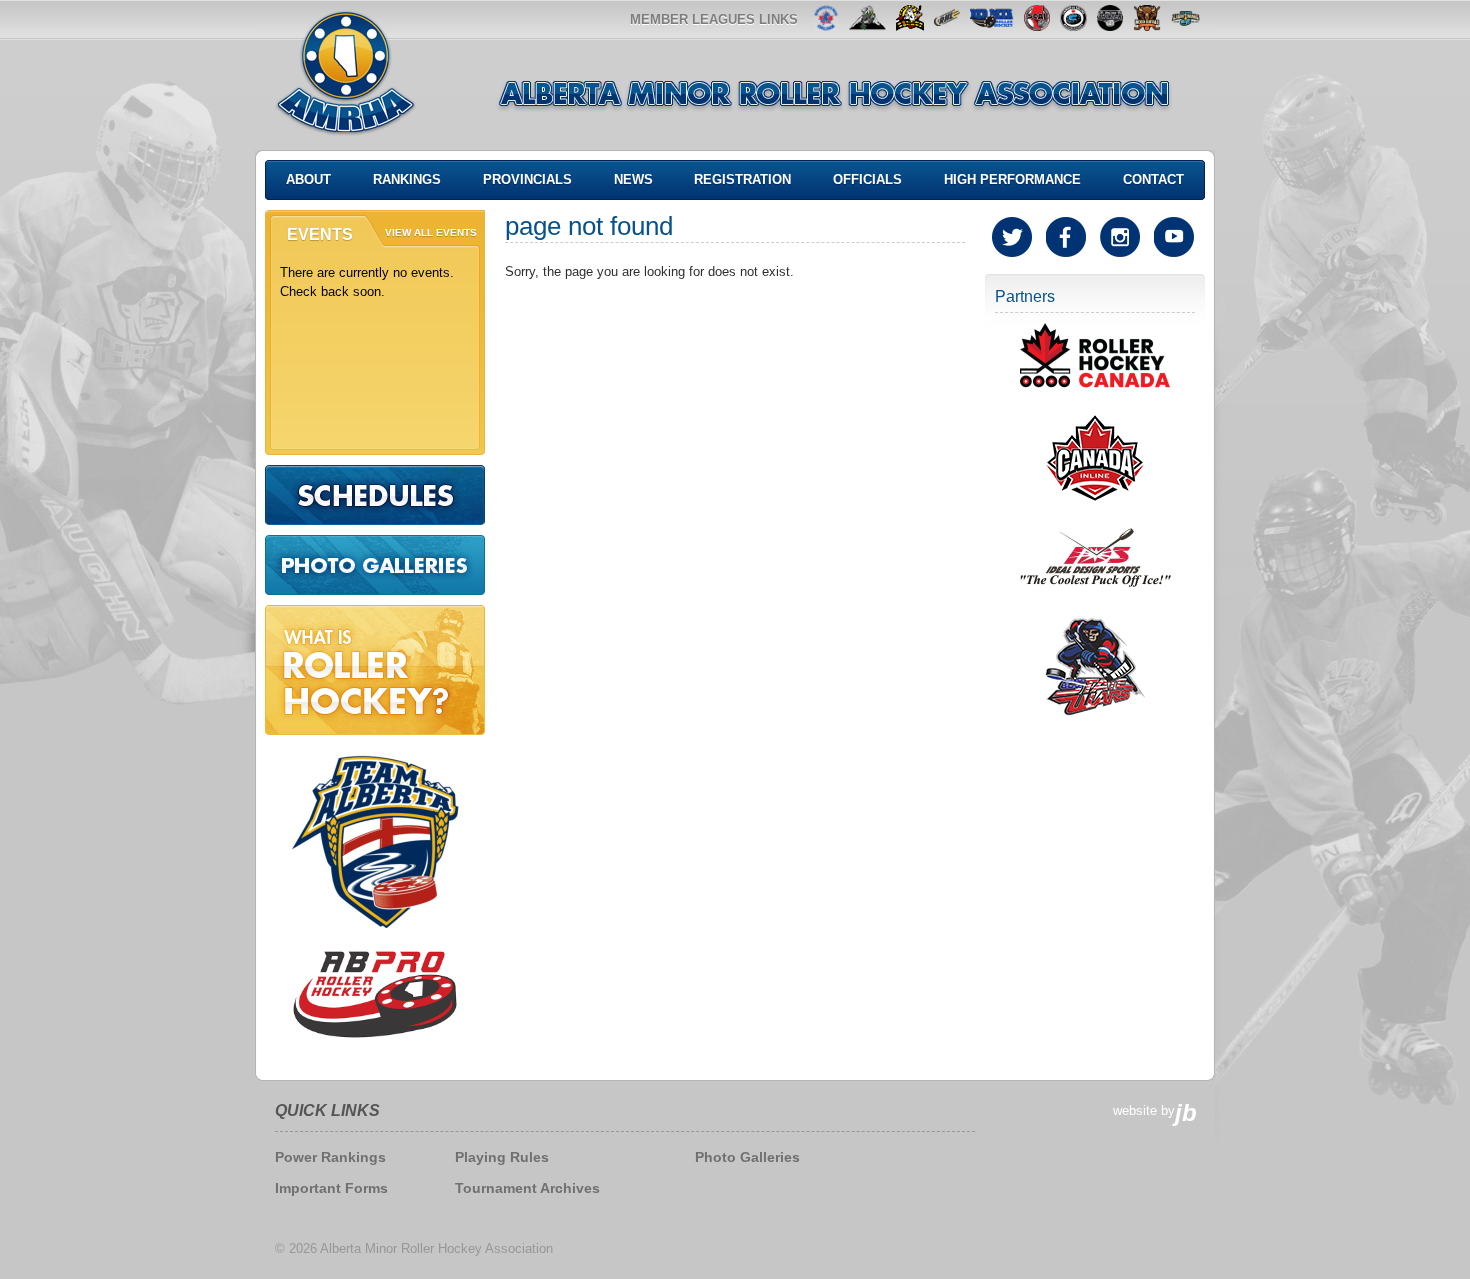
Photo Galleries (375, 565)
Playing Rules (502, 1157)
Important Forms (331, 1188)
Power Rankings (330, 1157)
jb (1186, 1112)
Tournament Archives (527, 1188)
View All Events (431, 232)
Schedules (375, 495)
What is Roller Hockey (375, 670)
